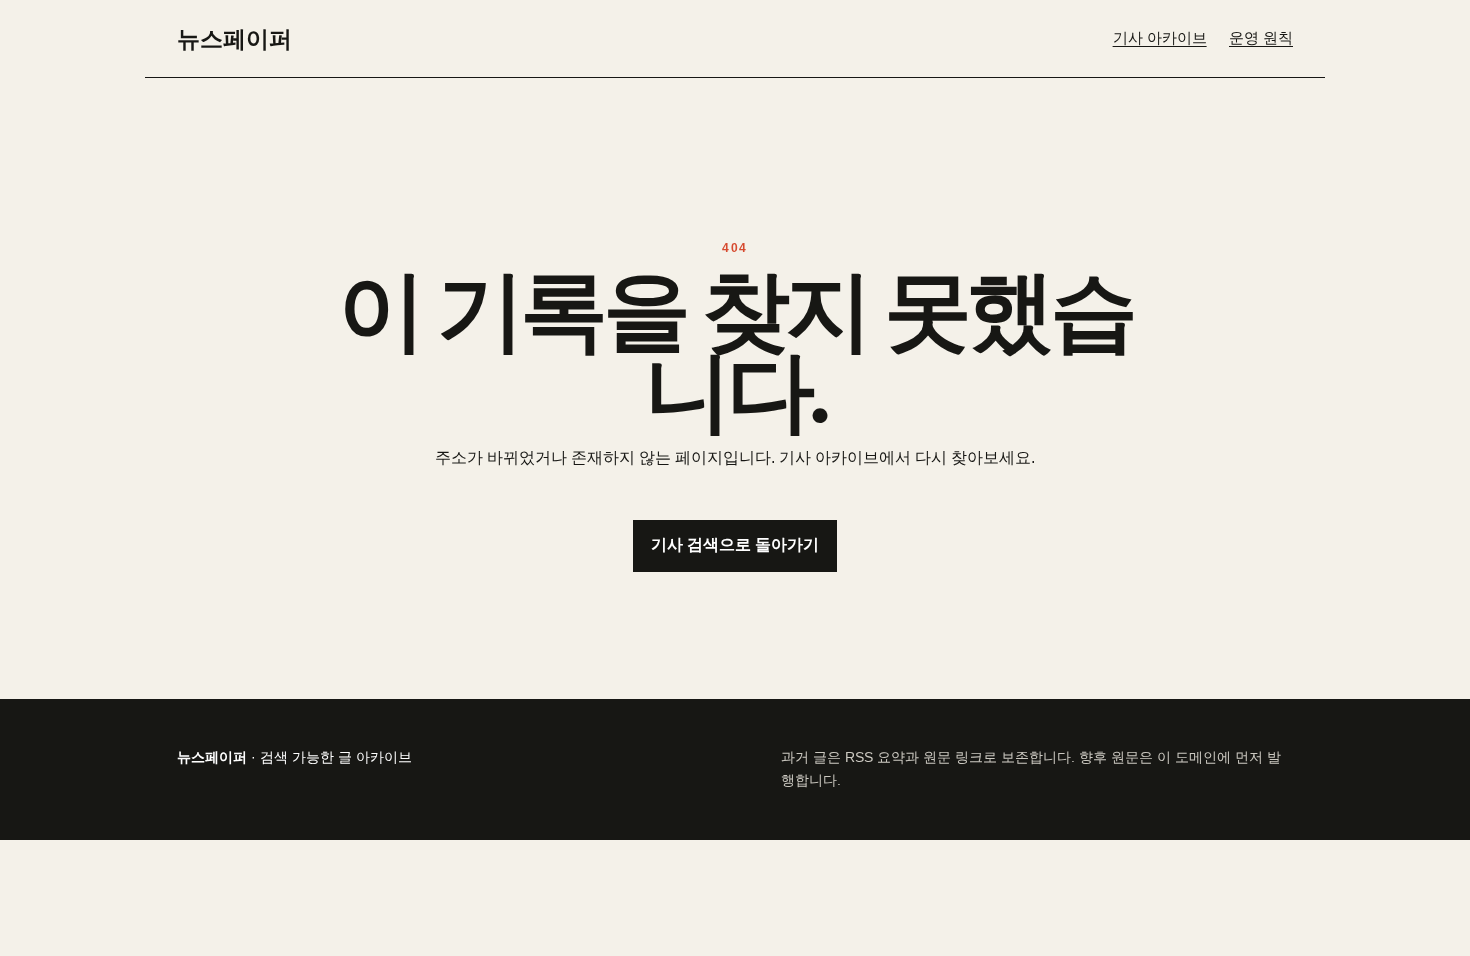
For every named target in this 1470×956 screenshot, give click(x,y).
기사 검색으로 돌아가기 (735, 544)
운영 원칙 (1261, 38)
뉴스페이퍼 (234, 38)
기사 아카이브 (1160, 38)
